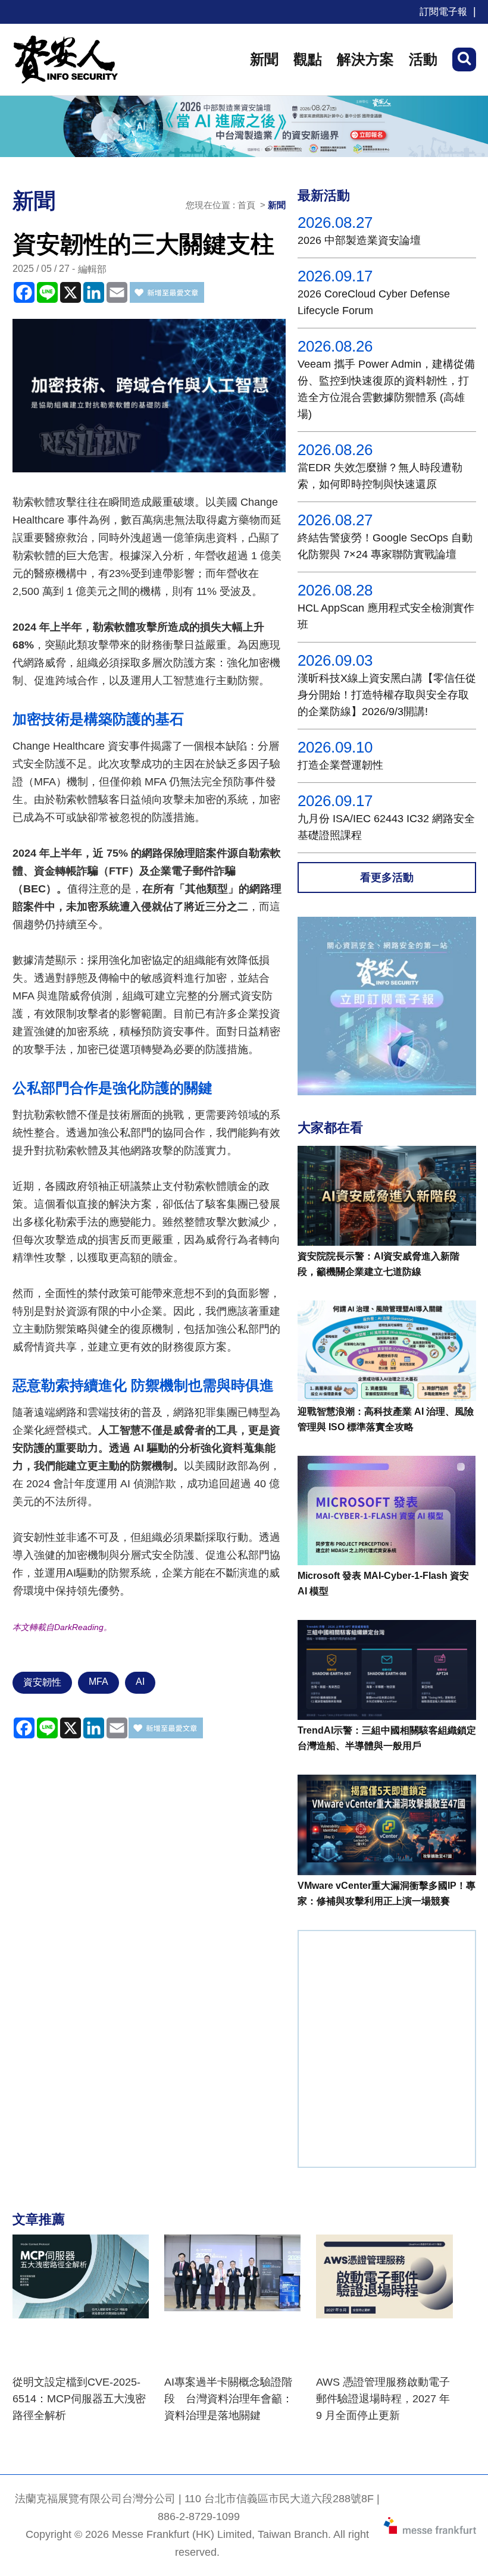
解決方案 (365, 59)
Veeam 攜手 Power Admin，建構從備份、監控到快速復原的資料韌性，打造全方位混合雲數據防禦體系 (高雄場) (386, 389)
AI (140, 1682)
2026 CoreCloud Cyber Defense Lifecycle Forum (374, 302)
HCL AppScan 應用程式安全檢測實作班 (386, 616)
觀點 (308, 59)
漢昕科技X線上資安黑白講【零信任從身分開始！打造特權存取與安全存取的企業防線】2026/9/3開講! (387, 695)
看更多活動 (387, 878)
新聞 (264, 59)
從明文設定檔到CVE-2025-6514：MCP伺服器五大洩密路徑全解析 (79, 2399)
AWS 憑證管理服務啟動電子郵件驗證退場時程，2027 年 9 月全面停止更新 (383, 2399)
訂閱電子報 (443, 12)
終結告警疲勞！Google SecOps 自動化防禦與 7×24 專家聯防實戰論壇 (385, 546)
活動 (423, 59)
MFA (98, 1682)
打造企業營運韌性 (340, 765)
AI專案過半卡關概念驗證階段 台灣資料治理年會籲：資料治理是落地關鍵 (229, 2399)
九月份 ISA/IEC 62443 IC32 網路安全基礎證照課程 (386, 827)
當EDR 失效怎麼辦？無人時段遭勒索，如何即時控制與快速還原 (380, 476)
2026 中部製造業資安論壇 (359, 240)
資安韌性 (42, 1682)
